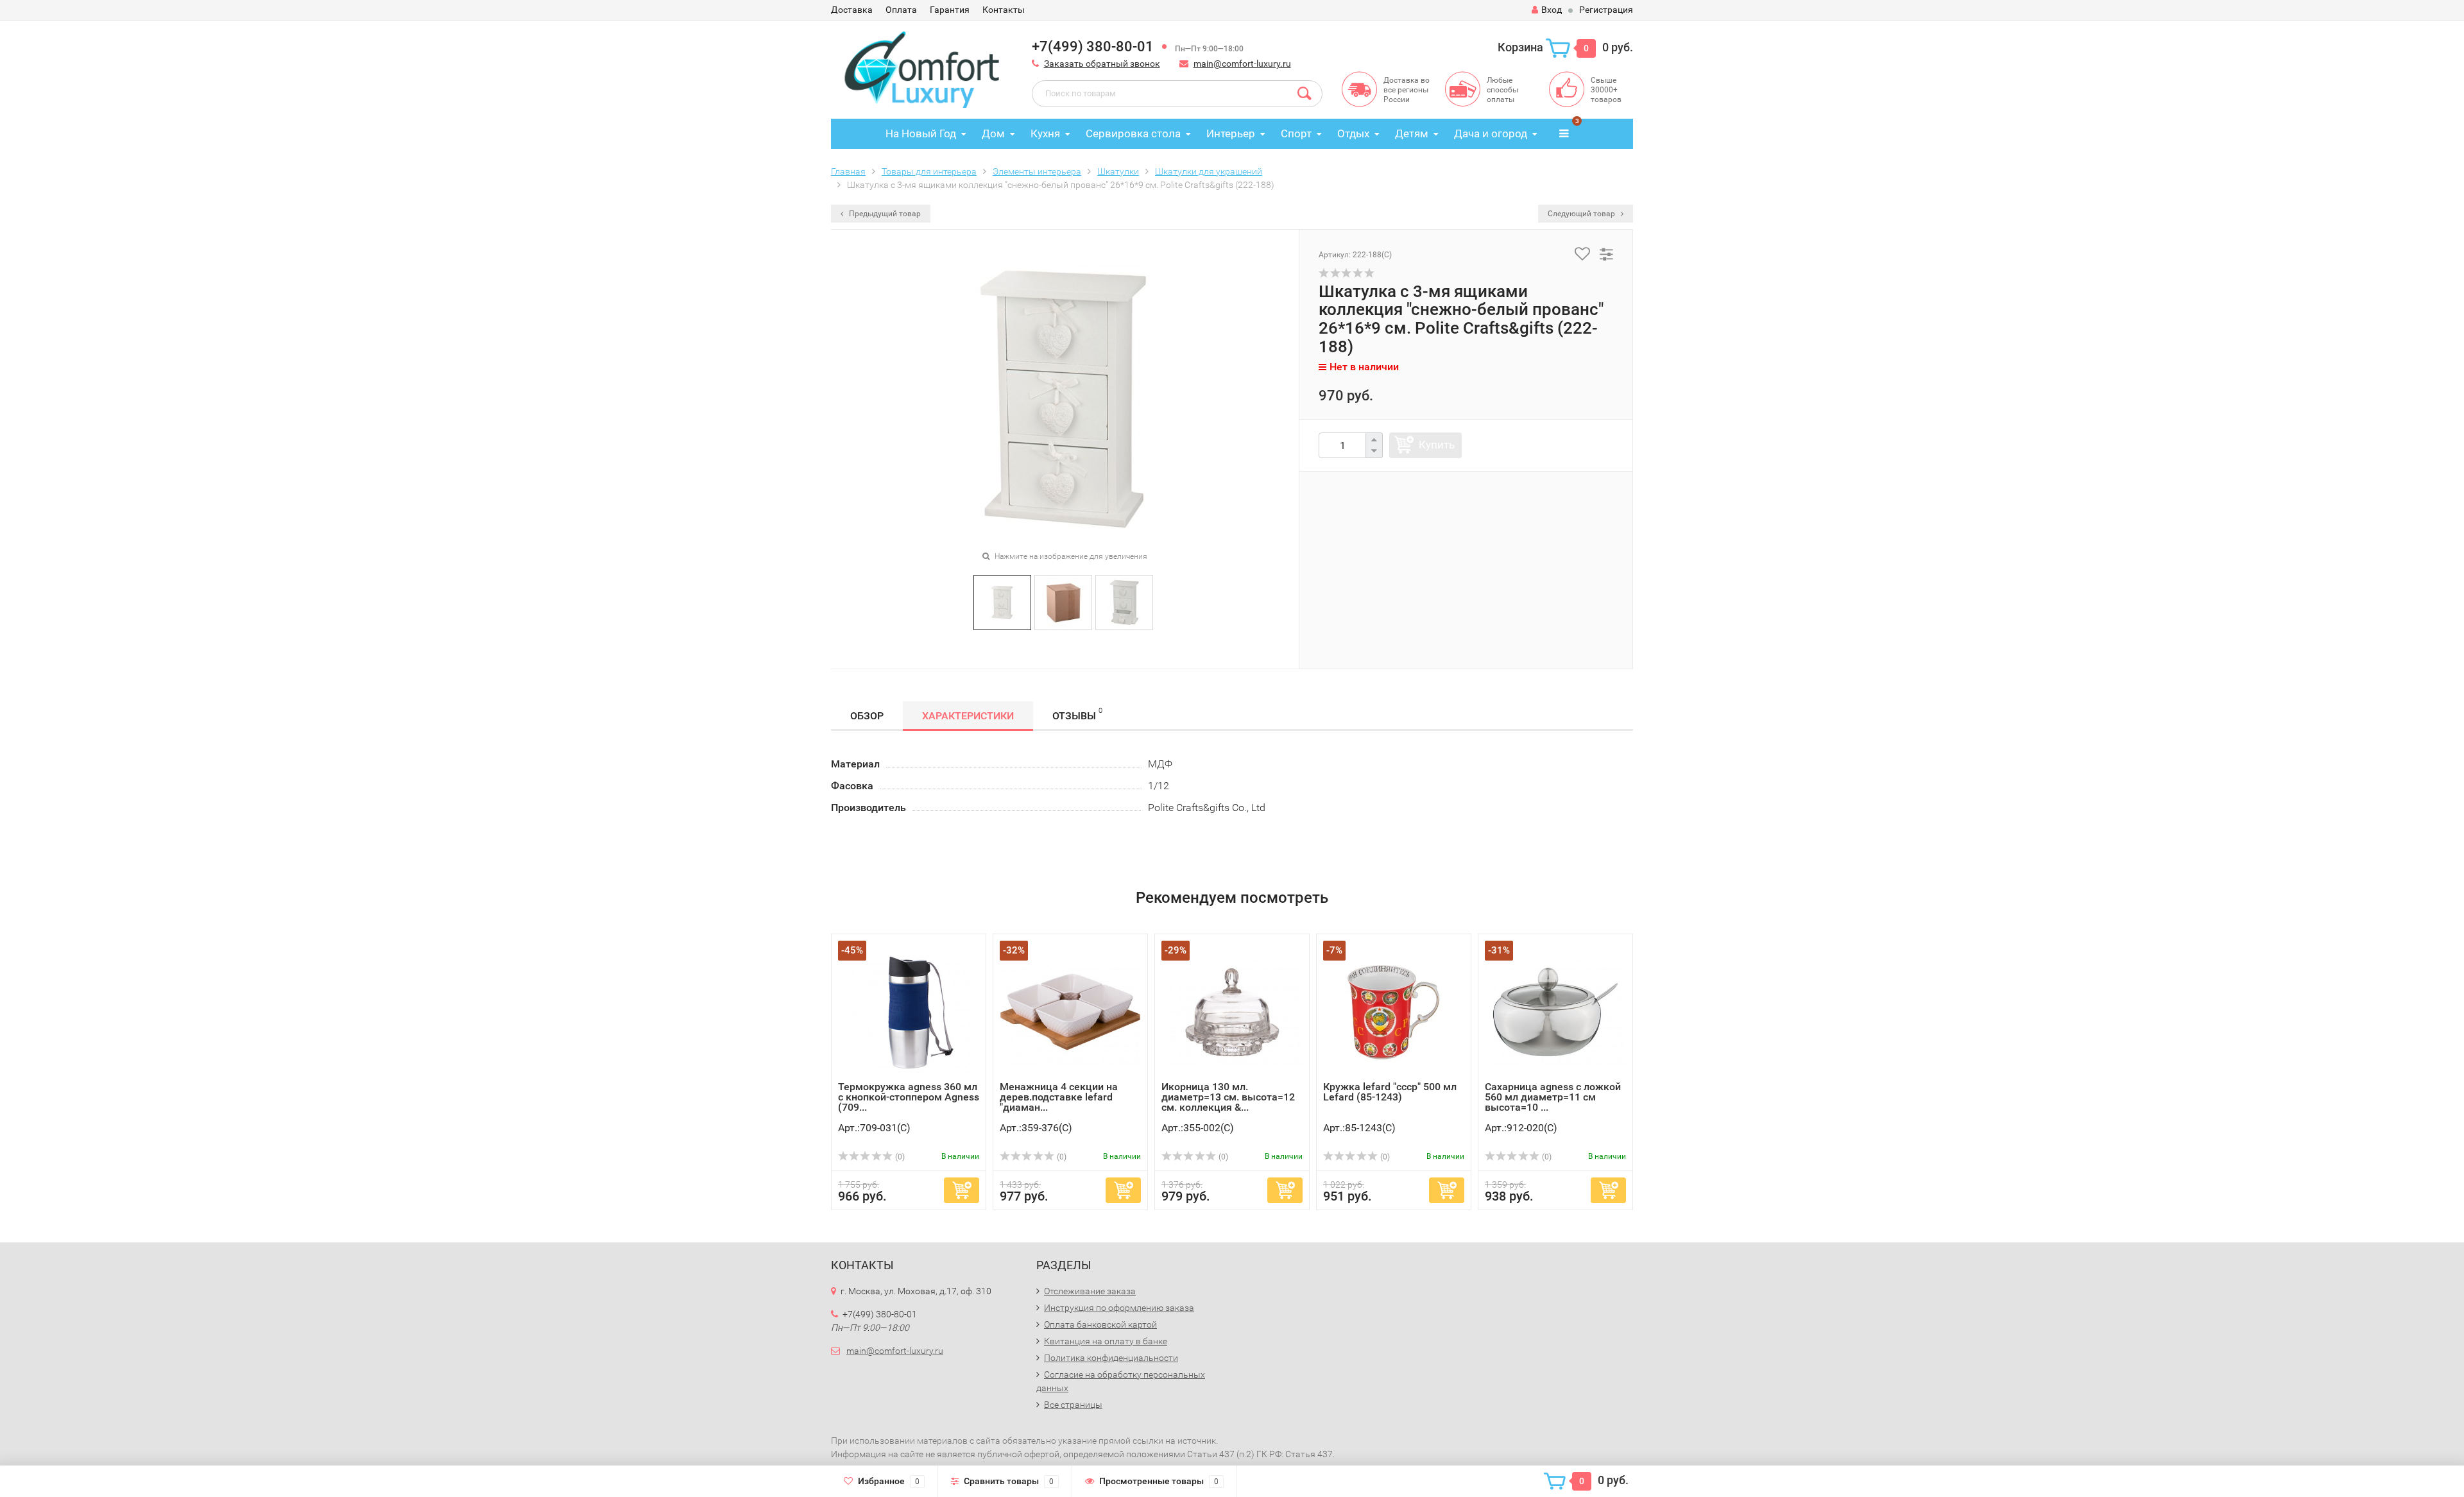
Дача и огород (1491, 133)
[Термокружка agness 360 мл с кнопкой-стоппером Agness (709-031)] (909, 1011)
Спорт (1296, 133)
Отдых (1353, 133)
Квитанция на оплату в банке (1106, 1341)
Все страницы (1073, 1405)
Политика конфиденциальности (1111, 1358)
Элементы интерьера (1037, 171)
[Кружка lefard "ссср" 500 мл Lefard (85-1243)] (1394, 1011)
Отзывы (1077, 714)
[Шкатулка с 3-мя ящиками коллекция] (1002, 602)
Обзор (867, 716)
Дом (993, 133)
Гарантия (950, 10)
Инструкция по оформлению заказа (1119, 1308)
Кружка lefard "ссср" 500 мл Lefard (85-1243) (1390, 1092)
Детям (1412, 133)
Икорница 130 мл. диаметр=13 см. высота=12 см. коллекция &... (1228, 1097)
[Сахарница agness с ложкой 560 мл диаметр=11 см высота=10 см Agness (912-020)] (1555, 1011)
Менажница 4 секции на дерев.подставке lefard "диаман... (1059, 1097)
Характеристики (968, 716)
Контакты (1004, 10)
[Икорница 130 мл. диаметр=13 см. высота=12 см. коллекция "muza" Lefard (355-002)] (1232, 1011)
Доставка (852, 10)
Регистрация (1606, 10)
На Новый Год (921, 133)
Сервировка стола (1133, 133)
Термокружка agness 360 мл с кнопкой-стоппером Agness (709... (909, 1097)
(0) (899, 1157)
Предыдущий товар (884, 214)
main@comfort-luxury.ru (1242, 64)
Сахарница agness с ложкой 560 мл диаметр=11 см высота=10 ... (1553, 1097)
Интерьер (1231, 133)
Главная (848, 171)
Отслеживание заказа (1090, 1291)
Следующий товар (1582, 214)
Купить (1437, 445)
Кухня (1045, 133)
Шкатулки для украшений (1209, 171)
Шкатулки (1118, 171)
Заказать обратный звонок (1102, 64)
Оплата (901, 10)
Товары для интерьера (929, 171)
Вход (1552, 10)
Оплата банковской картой (1100, 1324)
